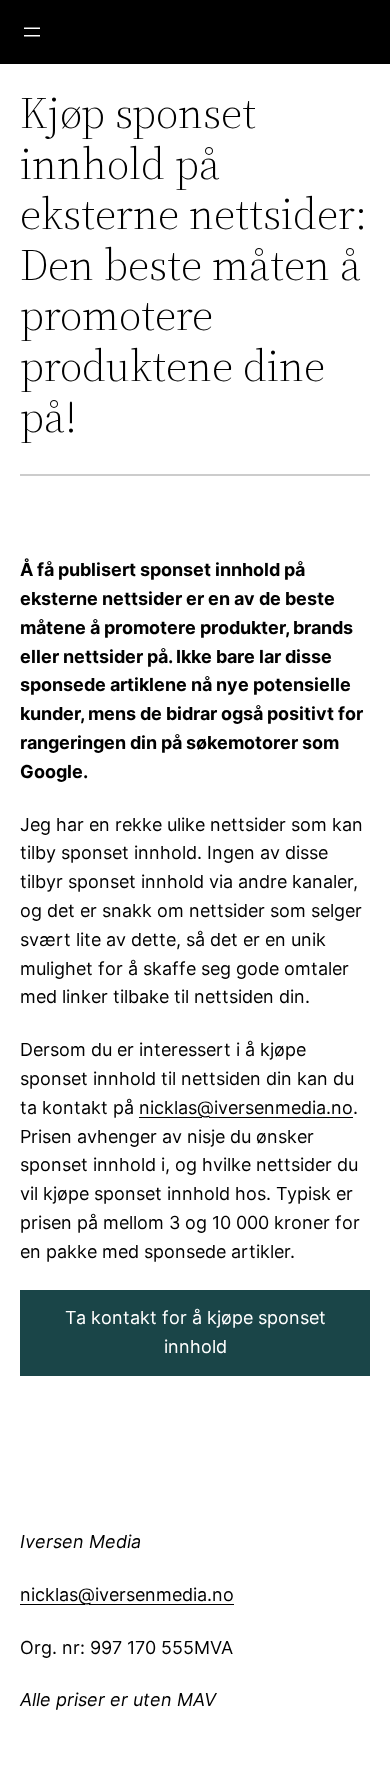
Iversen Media (80, 1541)
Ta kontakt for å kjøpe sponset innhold (195, 1332)
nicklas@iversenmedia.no (246, 1107)
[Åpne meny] (32, 32)
